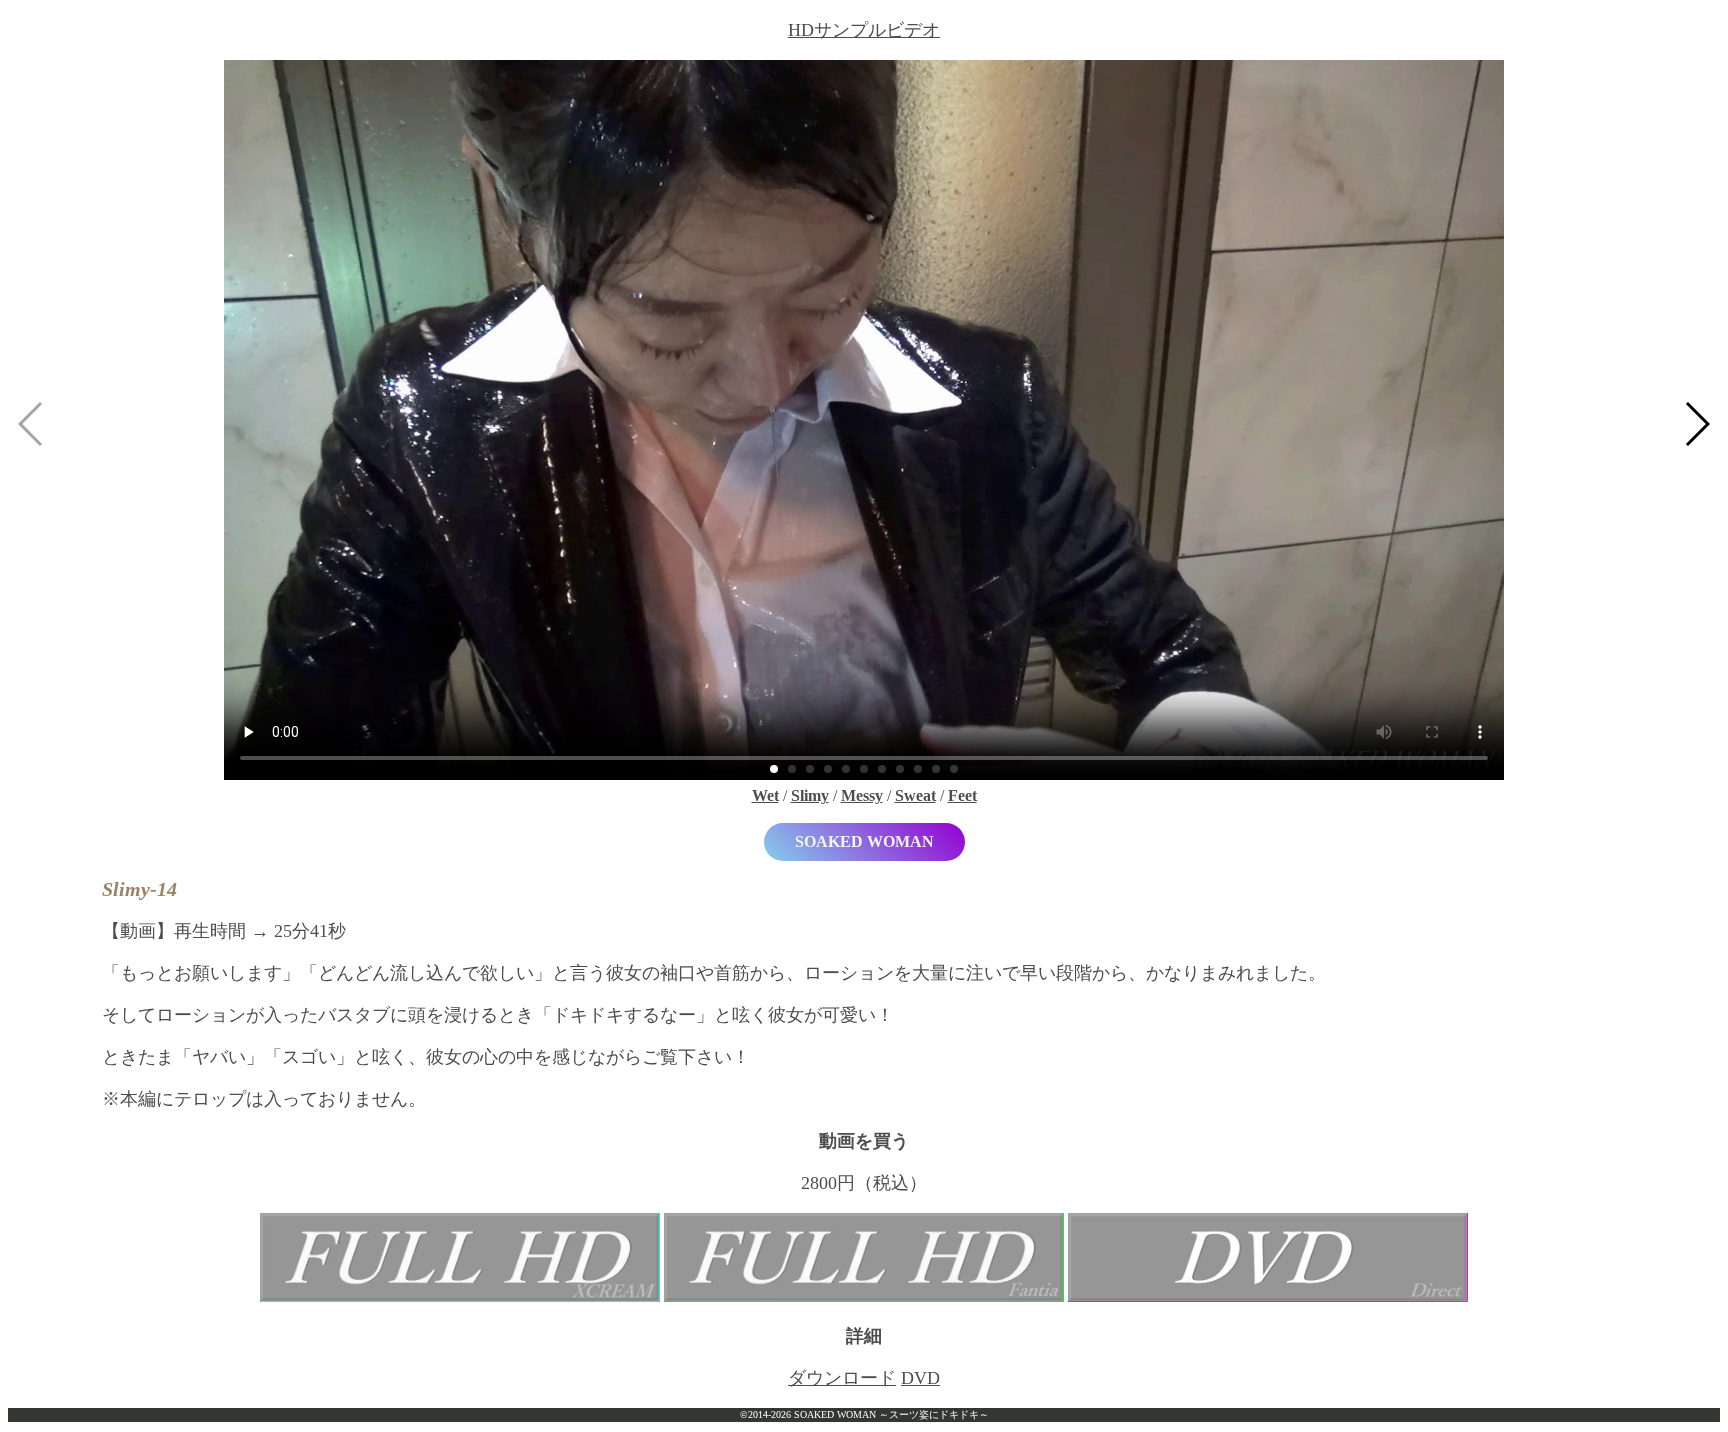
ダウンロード (842, 1378)
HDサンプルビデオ (864, 30)
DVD (920, 1378)
